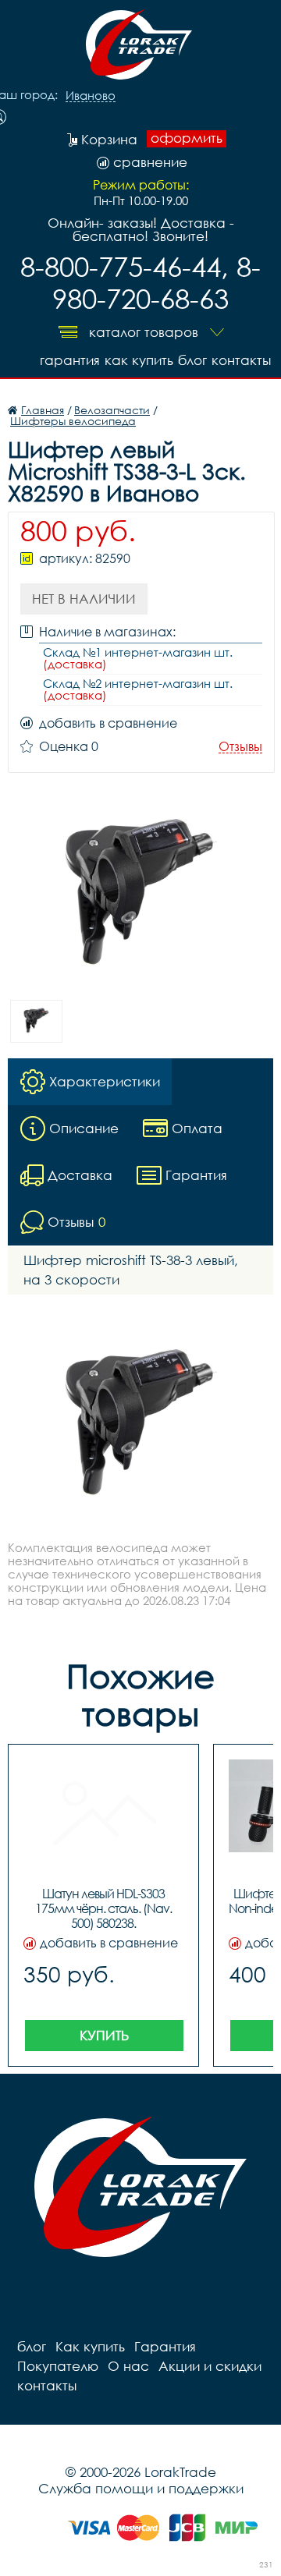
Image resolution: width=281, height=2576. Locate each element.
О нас (128, 2366)
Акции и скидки (210, 2366)
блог (192, 360)
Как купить (139, 360)
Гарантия (70, 360)
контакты (241, 360)
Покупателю (58, 2366)
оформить (187, 138)
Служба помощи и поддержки (141, 2488)
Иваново (91, 96)
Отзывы (240, 747)
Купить (104, 2035)
